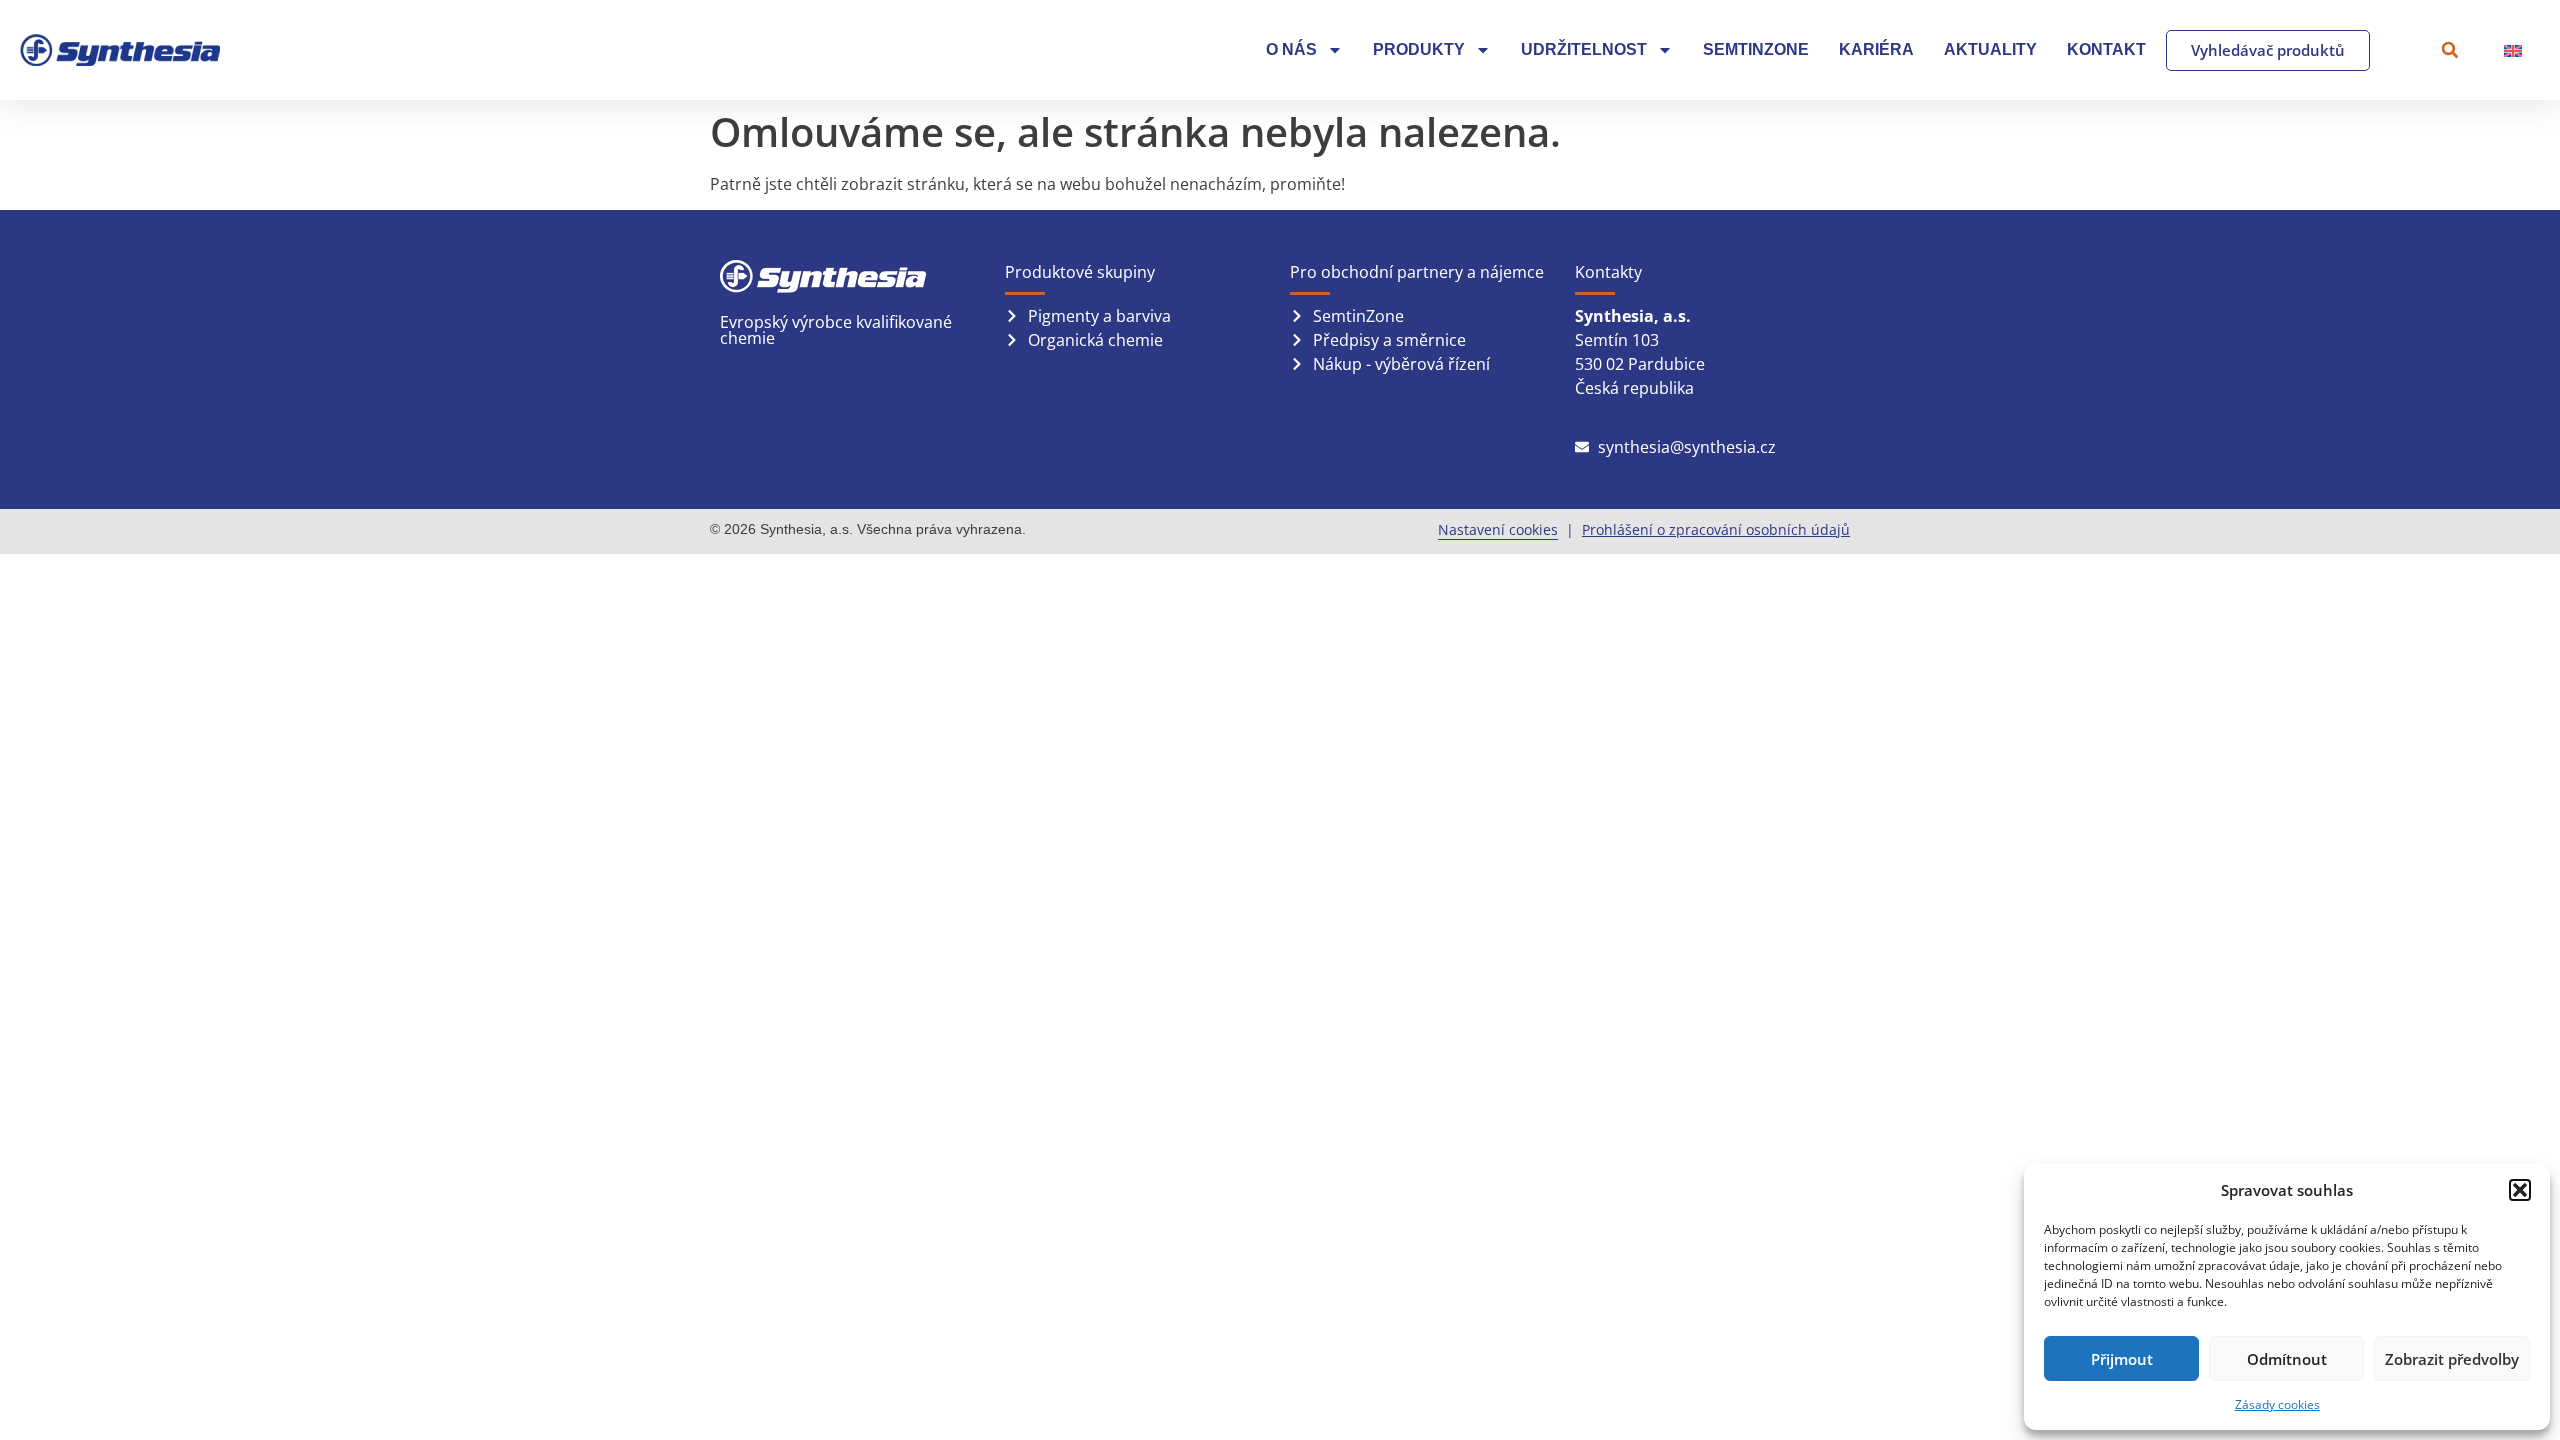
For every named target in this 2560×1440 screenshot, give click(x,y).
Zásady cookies (2277, 1404)
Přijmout (2122, 1359)
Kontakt (2106, 49)
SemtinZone (1756, 49)
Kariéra (1876, 49)
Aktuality (1990, 49)
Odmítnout (2287, 1359)
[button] (2520, 1190)
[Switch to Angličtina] (2513, 50)
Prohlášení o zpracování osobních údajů (1716, 529)
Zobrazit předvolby (2452, 1359)
